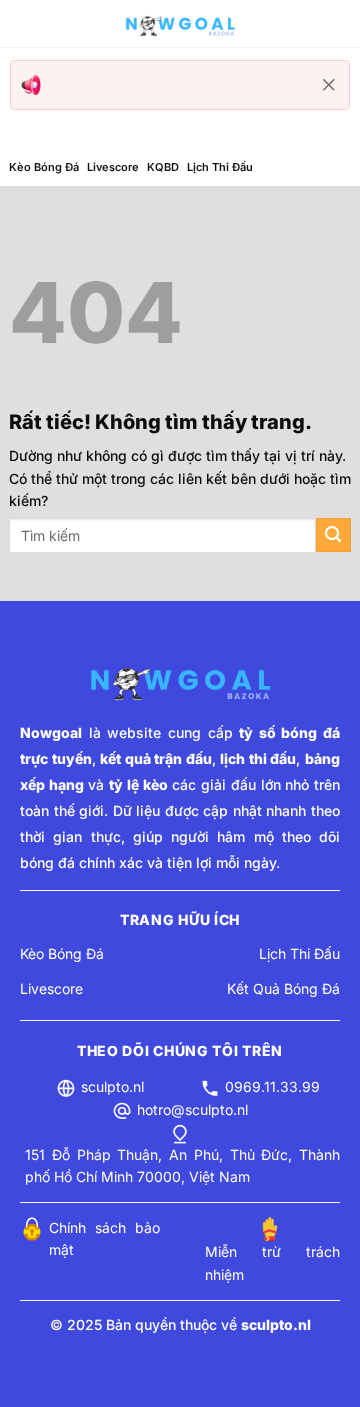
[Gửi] (333, 535)
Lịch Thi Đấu (220, 167)
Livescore (113, 167)
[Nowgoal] (180, 24)
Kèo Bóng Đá (44, 167)
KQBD (163, 167)
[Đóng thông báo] (329, 85)
